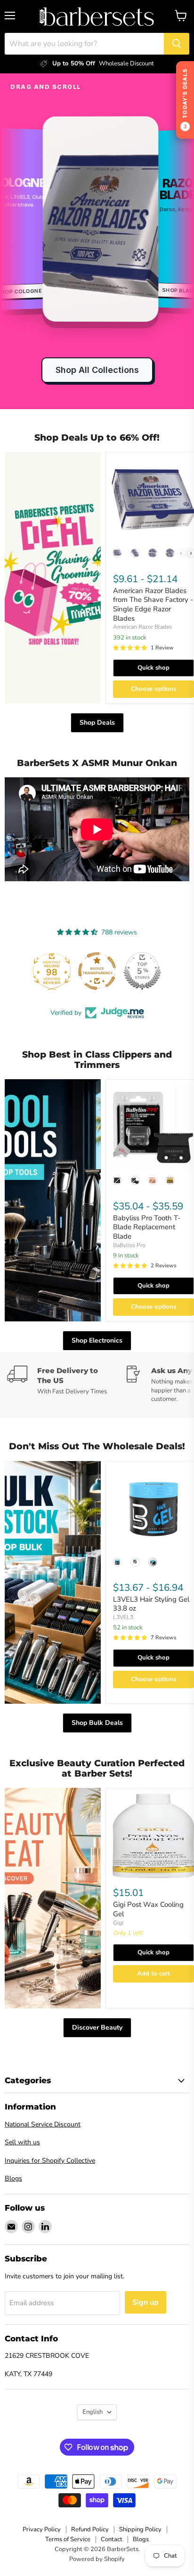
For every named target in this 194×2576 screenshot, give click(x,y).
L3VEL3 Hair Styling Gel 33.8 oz (151, 1604)
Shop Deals (97, 723)
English (93, 2412)
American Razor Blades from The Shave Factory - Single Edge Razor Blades (153, 604)
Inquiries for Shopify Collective (50, 2161)
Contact (112, 2539)
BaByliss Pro (129, 1245)
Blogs (13, 2178)
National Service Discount (43, 2124)
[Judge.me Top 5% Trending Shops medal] (142, 971)
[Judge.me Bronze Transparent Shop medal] (52, 971)
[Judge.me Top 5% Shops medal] (97, 971)
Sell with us (22, 2142)
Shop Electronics (97, 1340)
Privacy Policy (42, 2529)
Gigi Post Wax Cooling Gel (148, 1909)
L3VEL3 (123, 1617)
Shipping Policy (140, 2529)
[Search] (177, 44)
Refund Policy (90, 2529)
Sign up (145, 2302)
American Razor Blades (142, 627)
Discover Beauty (97, 2027)
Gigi (118, 1923)
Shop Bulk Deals (97, 1723)
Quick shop (154, 668)
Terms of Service (68, 2539)
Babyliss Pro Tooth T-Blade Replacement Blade (147, 1227)
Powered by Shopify (97, 2559)
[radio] (117, 553)
